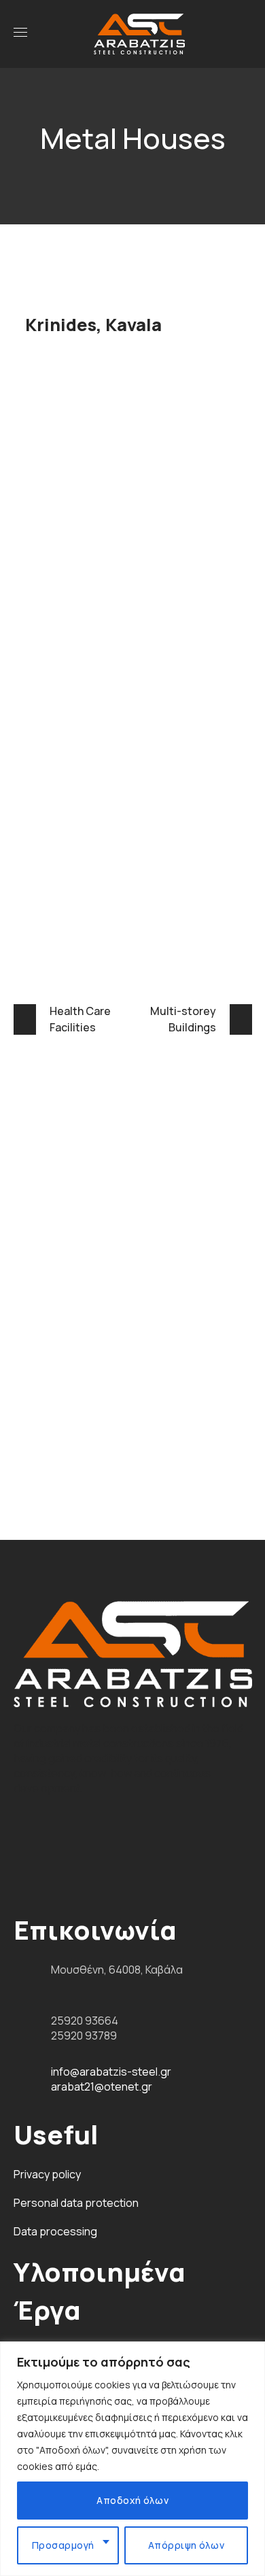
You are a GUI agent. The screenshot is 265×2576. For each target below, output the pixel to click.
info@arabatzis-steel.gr (111, 2072)
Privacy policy (47, 2174)
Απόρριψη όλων (187, 2545)
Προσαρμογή (63, 2545)
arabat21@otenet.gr (102, 2086)
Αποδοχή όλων (132, 2500)
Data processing (55, 2231)
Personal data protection (76, 2203)
